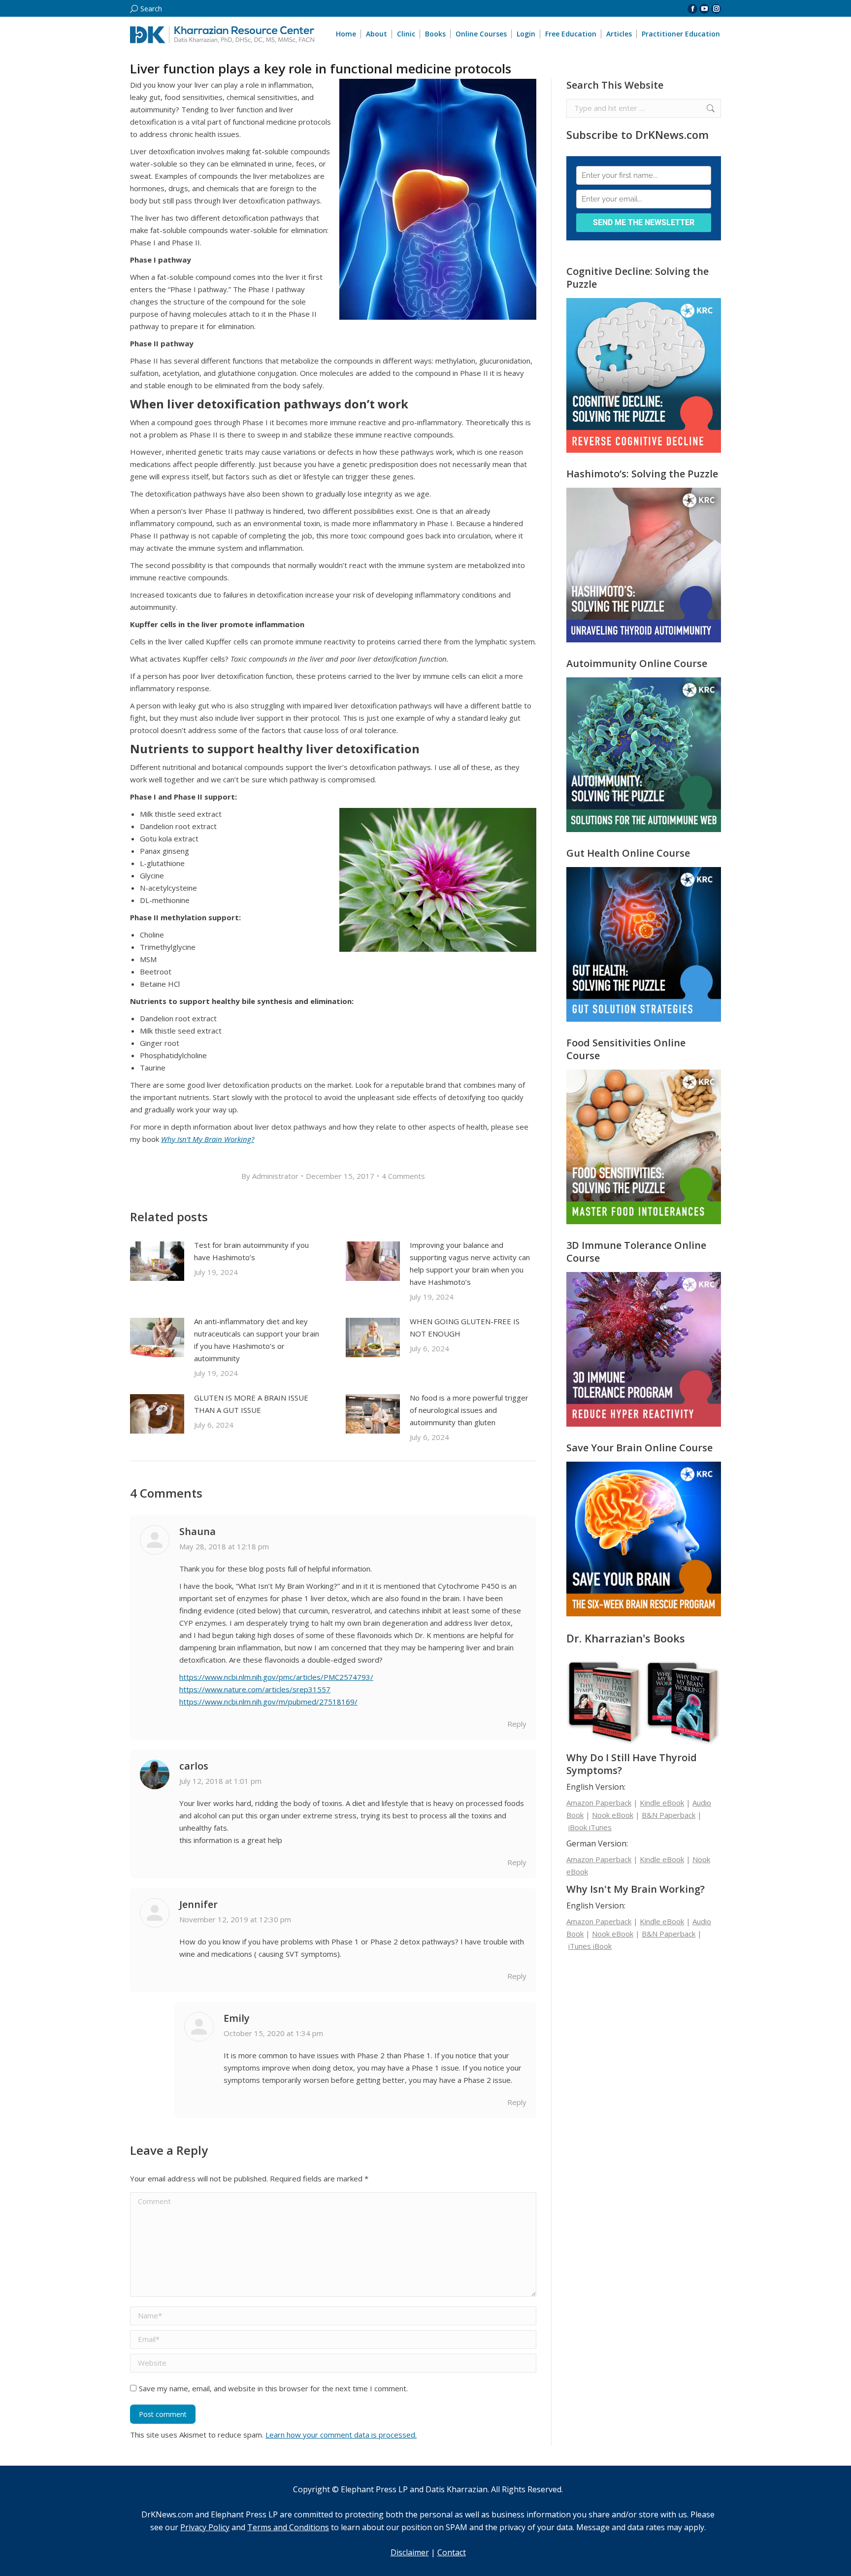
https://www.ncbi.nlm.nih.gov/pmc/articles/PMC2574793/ (276, 1677)
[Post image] (157, 1261)
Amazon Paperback (599, 1803)
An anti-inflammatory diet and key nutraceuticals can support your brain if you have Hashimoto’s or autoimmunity (257, 1340)
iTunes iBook (590, 1946)
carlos (194, 1766)
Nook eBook (613, 1815)
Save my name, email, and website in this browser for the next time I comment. (273, 2388)
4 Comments (403, 1176)
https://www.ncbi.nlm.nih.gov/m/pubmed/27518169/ (268, 1702)
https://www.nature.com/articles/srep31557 (255, 1689)
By (270, 1176)
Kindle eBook (662, 1803)
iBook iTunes (590, 1827)
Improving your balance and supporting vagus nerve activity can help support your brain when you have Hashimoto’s (470, 1263)
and (214, 2527)
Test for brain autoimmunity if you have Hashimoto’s (251, 1251)
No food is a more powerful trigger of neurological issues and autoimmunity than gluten (469, 1410)
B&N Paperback (669, 1815)
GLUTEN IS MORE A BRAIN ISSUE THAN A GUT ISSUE (251, 1404)
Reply (517, 1724)
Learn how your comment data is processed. (341, 2435)
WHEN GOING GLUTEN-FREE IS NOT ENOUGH (465, 1327)
